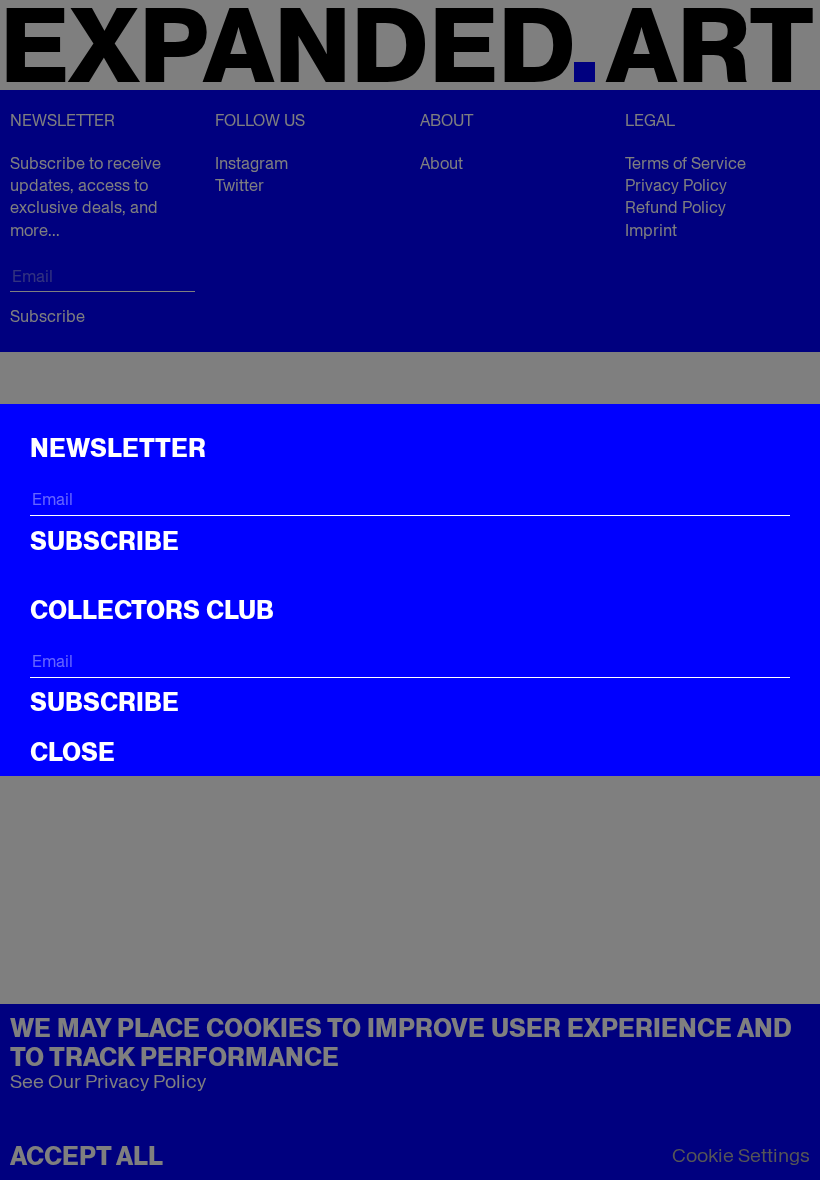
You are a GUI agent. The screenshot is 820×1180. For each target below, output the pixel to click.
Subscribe (104, 541)
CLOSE (72, 752)
